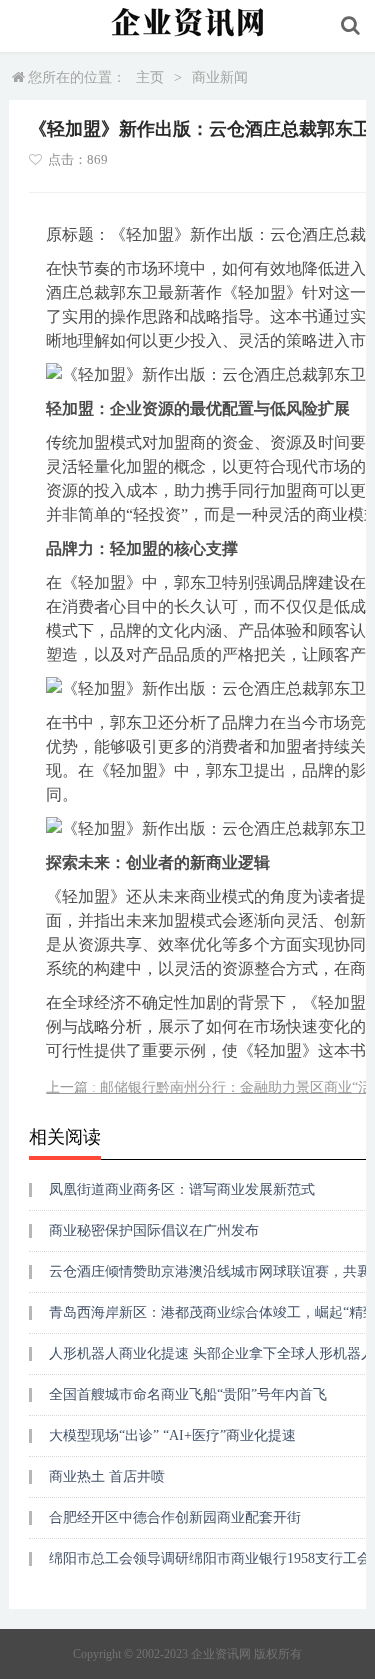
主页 (150, 77)
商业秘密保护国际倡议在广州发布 (154, 1230)
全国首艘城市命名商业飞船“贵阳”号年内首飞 (188, 1394)
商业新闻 (220, 77)
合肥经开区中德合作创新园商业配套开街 (175, 1517)
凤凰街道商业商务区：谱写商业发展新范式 (182, 1189)
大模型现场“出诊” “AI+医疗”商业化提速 (172, 1435)
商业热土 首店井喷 (107, 1476)
